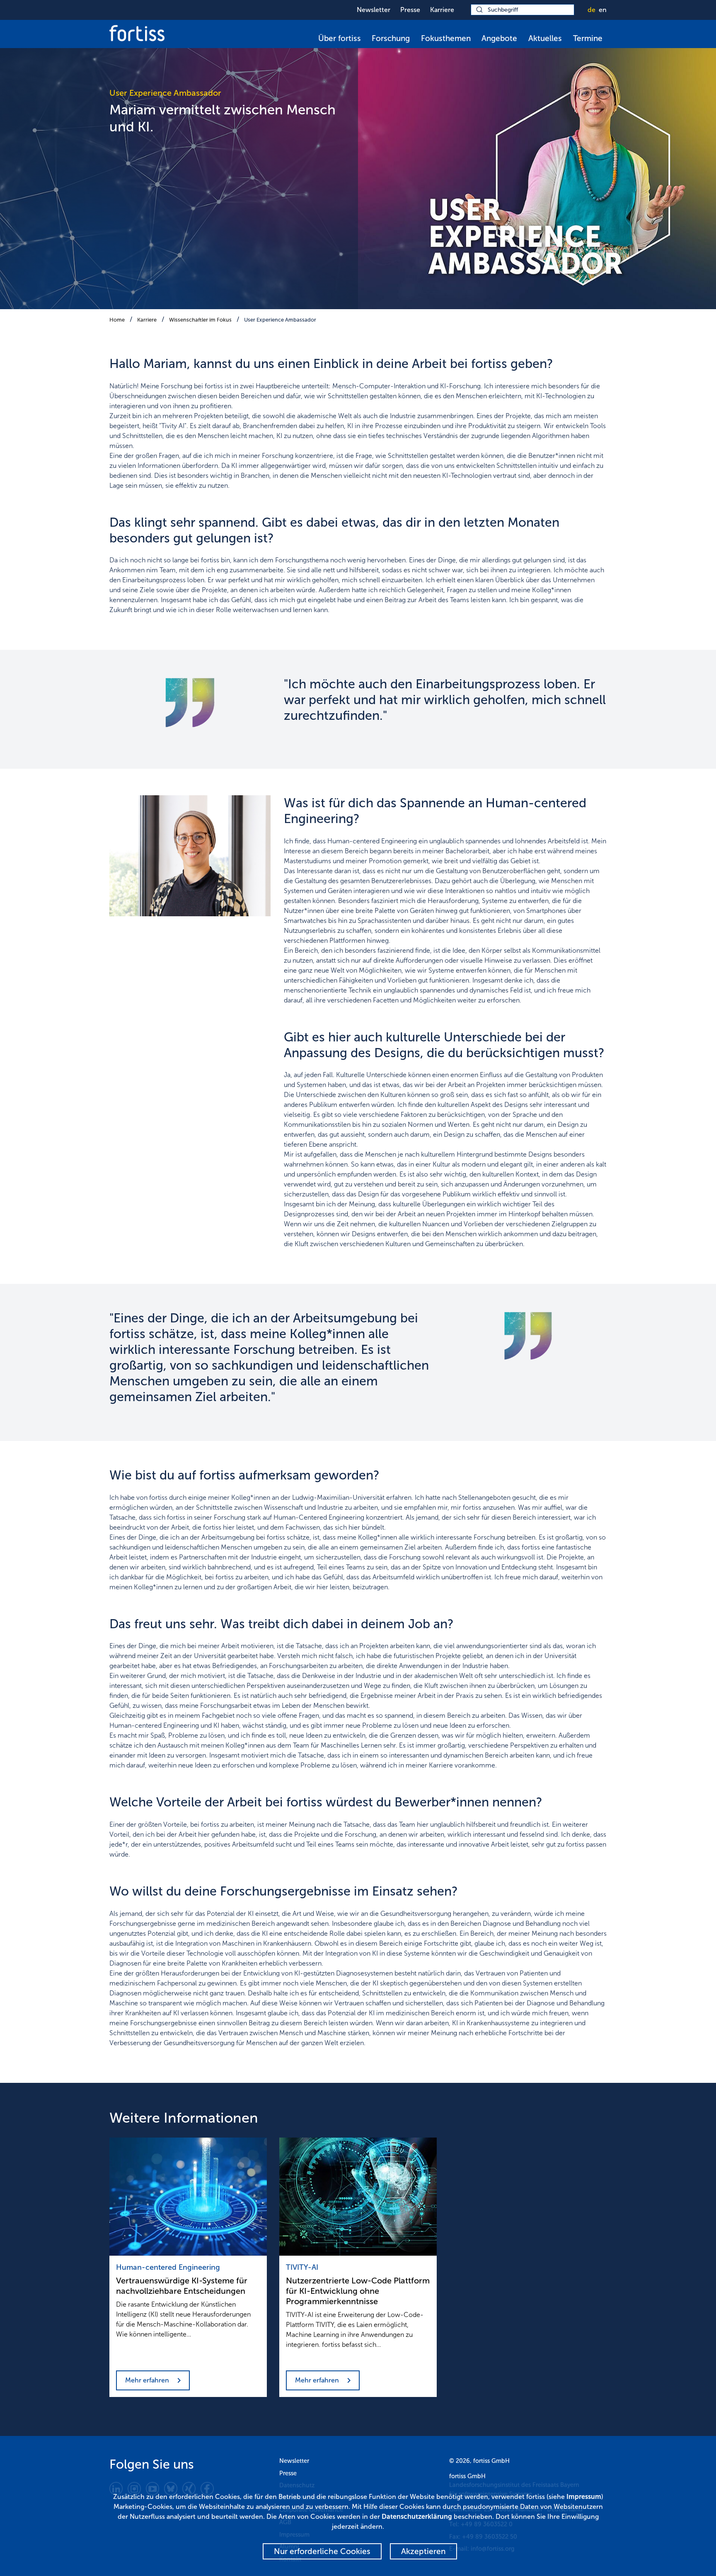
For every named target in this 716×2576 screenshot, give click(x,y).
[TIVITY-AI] (358, 2197)
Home (117, 320)
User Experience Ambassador (280, 320)
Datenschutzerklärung (417, 2517)
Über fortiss (340, 38)
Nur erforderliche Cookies (322, 2551)
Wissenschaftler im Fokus (200, 320)
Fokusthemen (446, 38)
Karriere (442, 10)
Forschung (391, 38)
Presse (410, 10)
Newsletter (374, 10)
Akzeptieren (423, 2551)
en (603, 10)
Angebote (499, 38)
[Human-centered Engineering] (188, 2197)
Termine (588, 38)
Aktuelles (545, 38)
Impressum (584, 2497)
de (591, 10)
